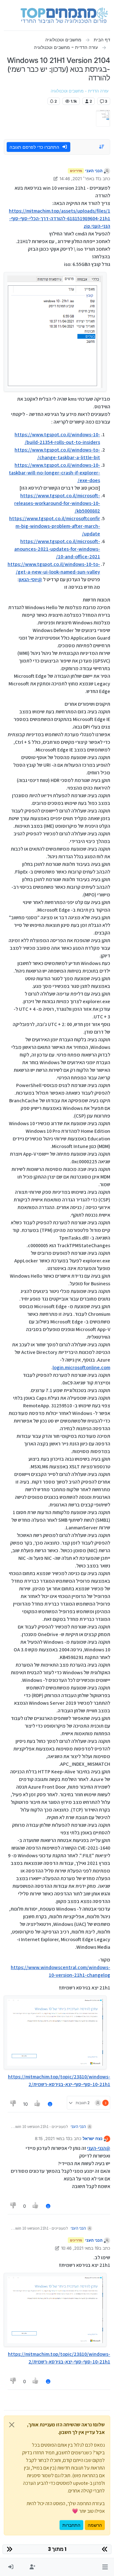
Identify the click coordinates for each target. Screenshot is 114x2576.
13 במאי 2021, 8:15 (52, 2138)
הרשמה (95, 2525)
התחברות (71, 2525)
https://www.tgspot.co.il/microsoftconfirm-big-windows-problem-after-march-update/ (55, 526)
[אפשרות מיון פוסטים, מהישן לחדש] (102, 147)
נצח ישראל (93, 2138)
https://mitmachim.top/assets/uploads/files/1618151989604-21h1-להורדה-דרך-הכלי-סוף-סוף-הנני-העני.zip (60, 218)
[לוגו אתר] (64, 15)
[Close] (12, 2425)
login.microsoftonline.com (81, 1367)
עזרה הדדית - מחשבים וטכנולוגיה (80, 91)
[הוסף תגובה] (50, 2104)
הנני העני (94, 171)
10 (25, 2104)
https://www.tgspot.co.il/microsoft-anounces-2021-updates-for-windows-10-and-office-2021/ (57, 549)
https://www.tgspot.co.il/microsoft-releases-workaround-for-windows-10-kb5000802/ (57, 503)
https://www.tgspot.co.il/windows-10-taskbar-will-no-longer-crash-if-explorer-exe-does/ (54, 473)
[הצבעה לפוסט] (38, 2104)
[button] (105, 2567)
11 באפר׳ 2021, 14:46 (79, 179)
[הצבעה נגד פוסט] (13, 2104)
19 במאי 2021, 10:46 (80, 2248)
